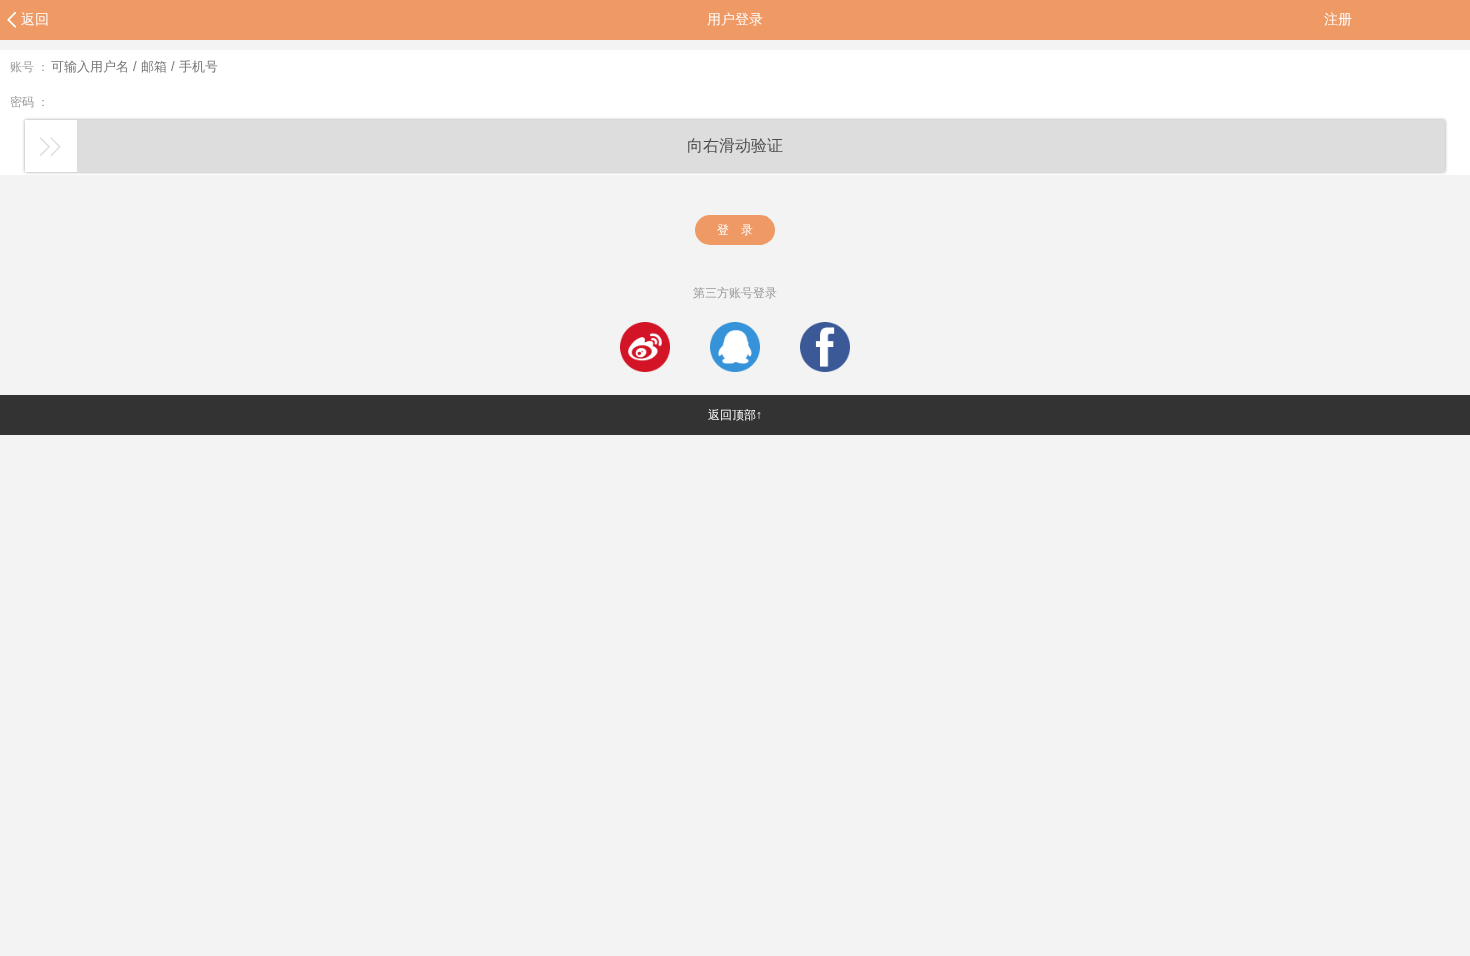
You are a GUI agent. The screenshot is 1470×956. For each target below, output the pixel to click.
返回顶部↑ (735, 415)
